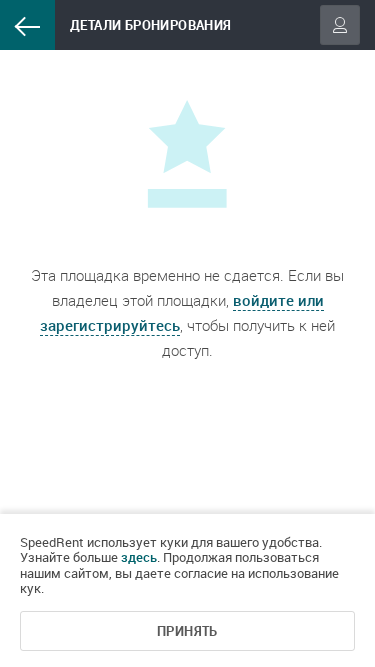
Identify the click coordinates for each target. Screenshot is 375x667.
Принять (187, 631)
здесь (139, 557)
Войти (340, 25)
